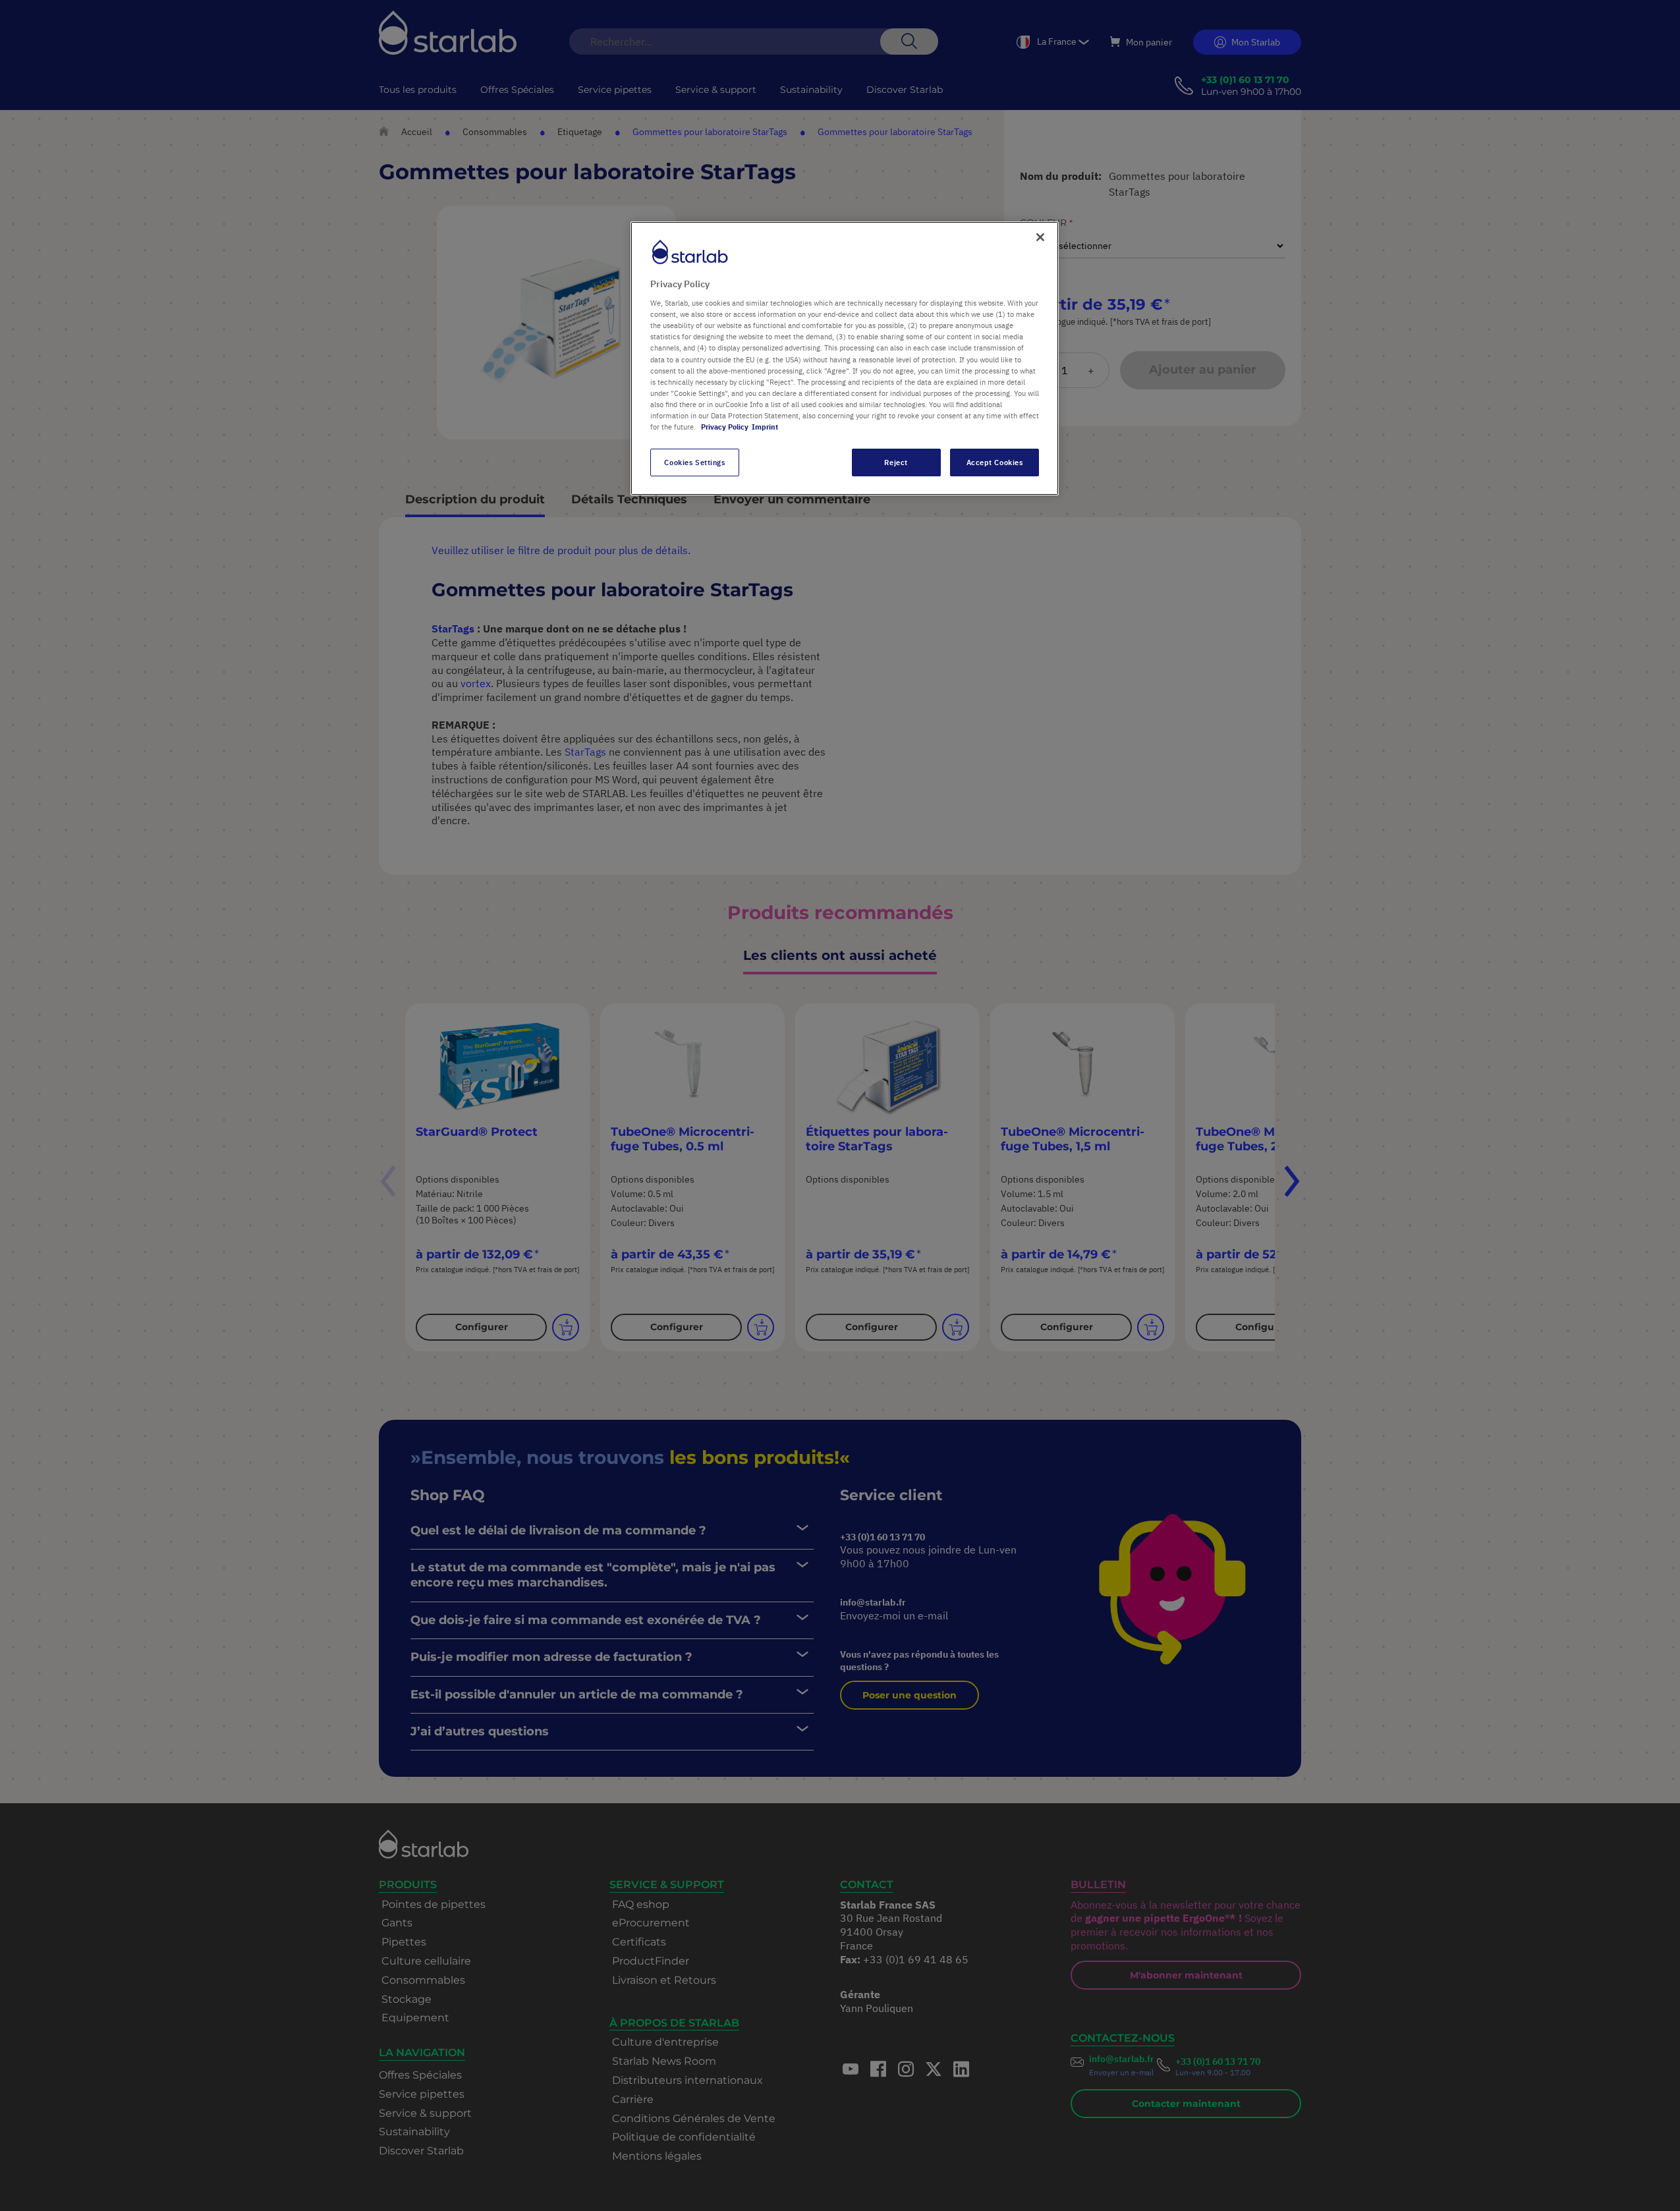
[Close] (1040, 237)
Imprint (765, 427)
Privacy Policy (725, 427)
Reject (896, 462)
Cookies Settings (694, 462)
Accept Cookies (995, 462)
